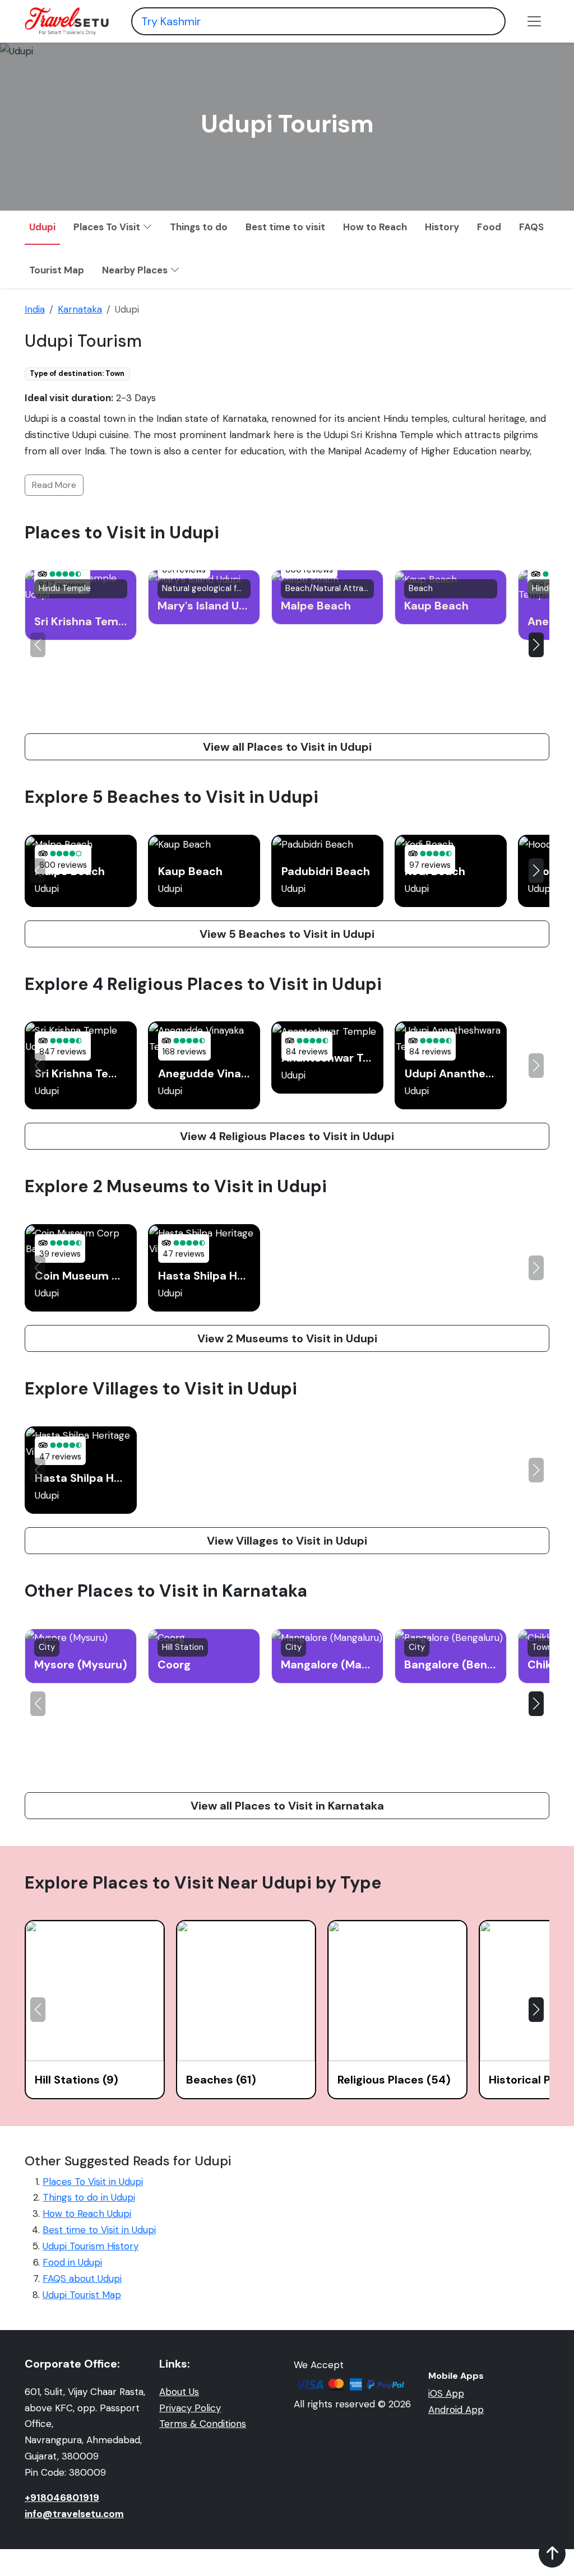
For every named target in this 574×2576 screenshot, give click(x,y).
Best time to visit (285, 227)
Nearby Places (136, 270)
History (442, 227)
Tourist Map (57, 270)
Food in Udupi (72, 2262)
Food (489, 227)
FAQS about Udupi (82, 2279)
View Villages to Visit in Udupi (287, 1541)
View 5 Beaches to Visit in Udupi (287, 934)
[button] (536, 645)
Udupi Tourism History (91, 2246)
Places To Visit (108, 227)
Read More (54, 485)
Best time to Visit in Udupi (99, 2230)
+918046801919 (62, 2498)
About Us (179, 2392)
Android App (456, 2410)
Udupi (42, 227)
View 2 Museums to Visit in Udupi (287, 1338)
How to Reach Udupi (87, 2214)
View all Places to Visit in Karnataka (287, 1806)
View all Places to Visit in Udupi (287, 747)
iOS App (446, 2393)
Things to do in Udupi (89, 2197)
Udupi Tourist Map (82, 2295)
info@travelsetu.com (74, 2514)
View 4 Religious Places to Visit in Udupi (287, 1136)
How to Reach (375, 227)
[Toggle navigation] (534, 21)
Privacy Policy (190, 2408)
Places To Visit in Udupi (93, 2182)
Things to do (199, 227)
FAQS (531, 227)
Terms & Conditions (203, 2424)
